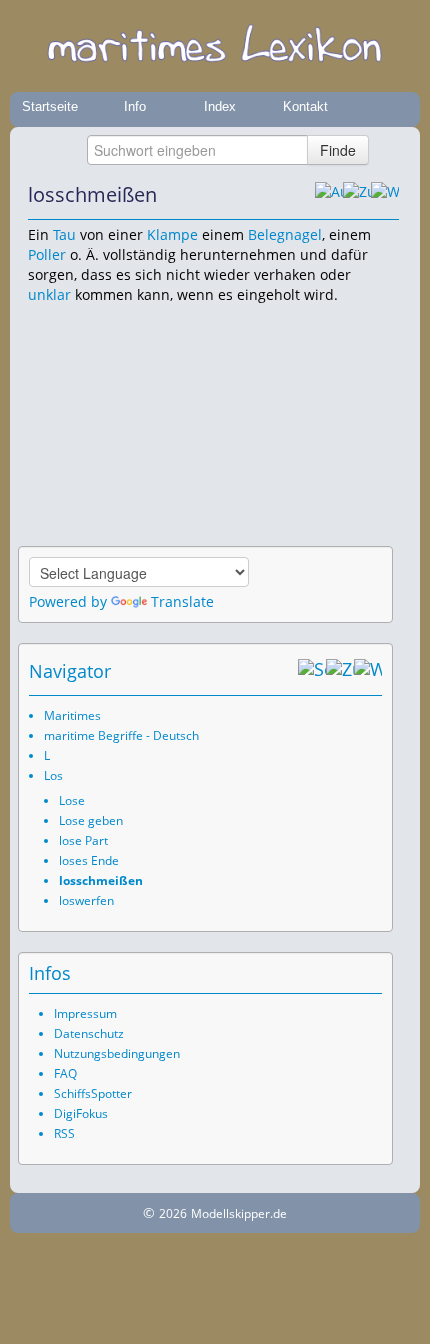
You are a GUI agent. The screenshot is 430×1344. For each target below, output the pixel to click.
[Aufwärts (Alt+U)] (329, 195)
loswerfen (86, 900)
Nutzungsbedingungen (117, 1053)
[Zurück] (357, 195)
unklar (49, 294)
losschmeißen (101, 880)
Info (135, 106)
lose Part (83, 840)
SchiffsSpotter (93, 1093)
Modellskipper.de (239, 1213)
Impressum (85, 1013)
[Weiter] (385, 195)
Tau (64, 234)
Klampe (172, 234)
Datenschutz (89, 1033)
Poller (47, 254)
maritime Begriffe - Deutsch (121, 735)
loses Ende (89, 860)
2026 (173, 1213)
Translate (182, 601)
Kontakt (305, 106)
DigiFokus (81, 1113)
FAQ (65, 1073)
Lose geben (91, 820)
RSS (64, 1133)
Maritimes (72, 715)
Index (220, 106)
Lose (72, 800)
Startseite (50, 106)
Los (53, 775)
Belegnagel (285, 234)
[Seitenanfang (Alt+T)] (312, 671)
